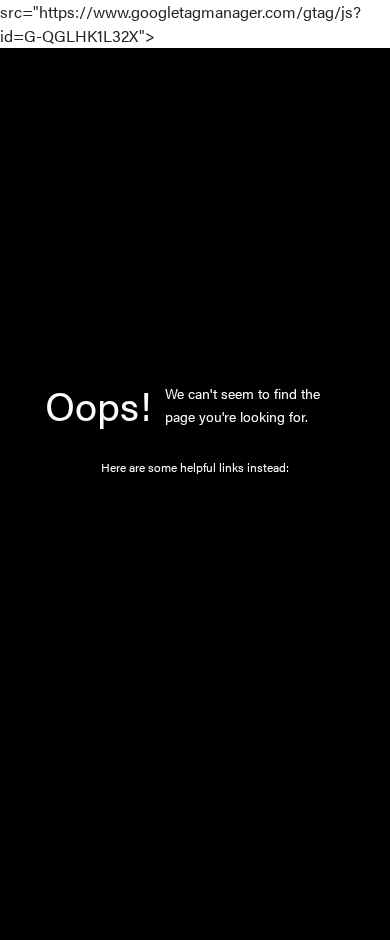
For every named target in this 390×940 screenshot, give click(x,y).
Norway (175, 580)
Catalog (175, 543)
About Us (180, 617)
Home (171, 506)
